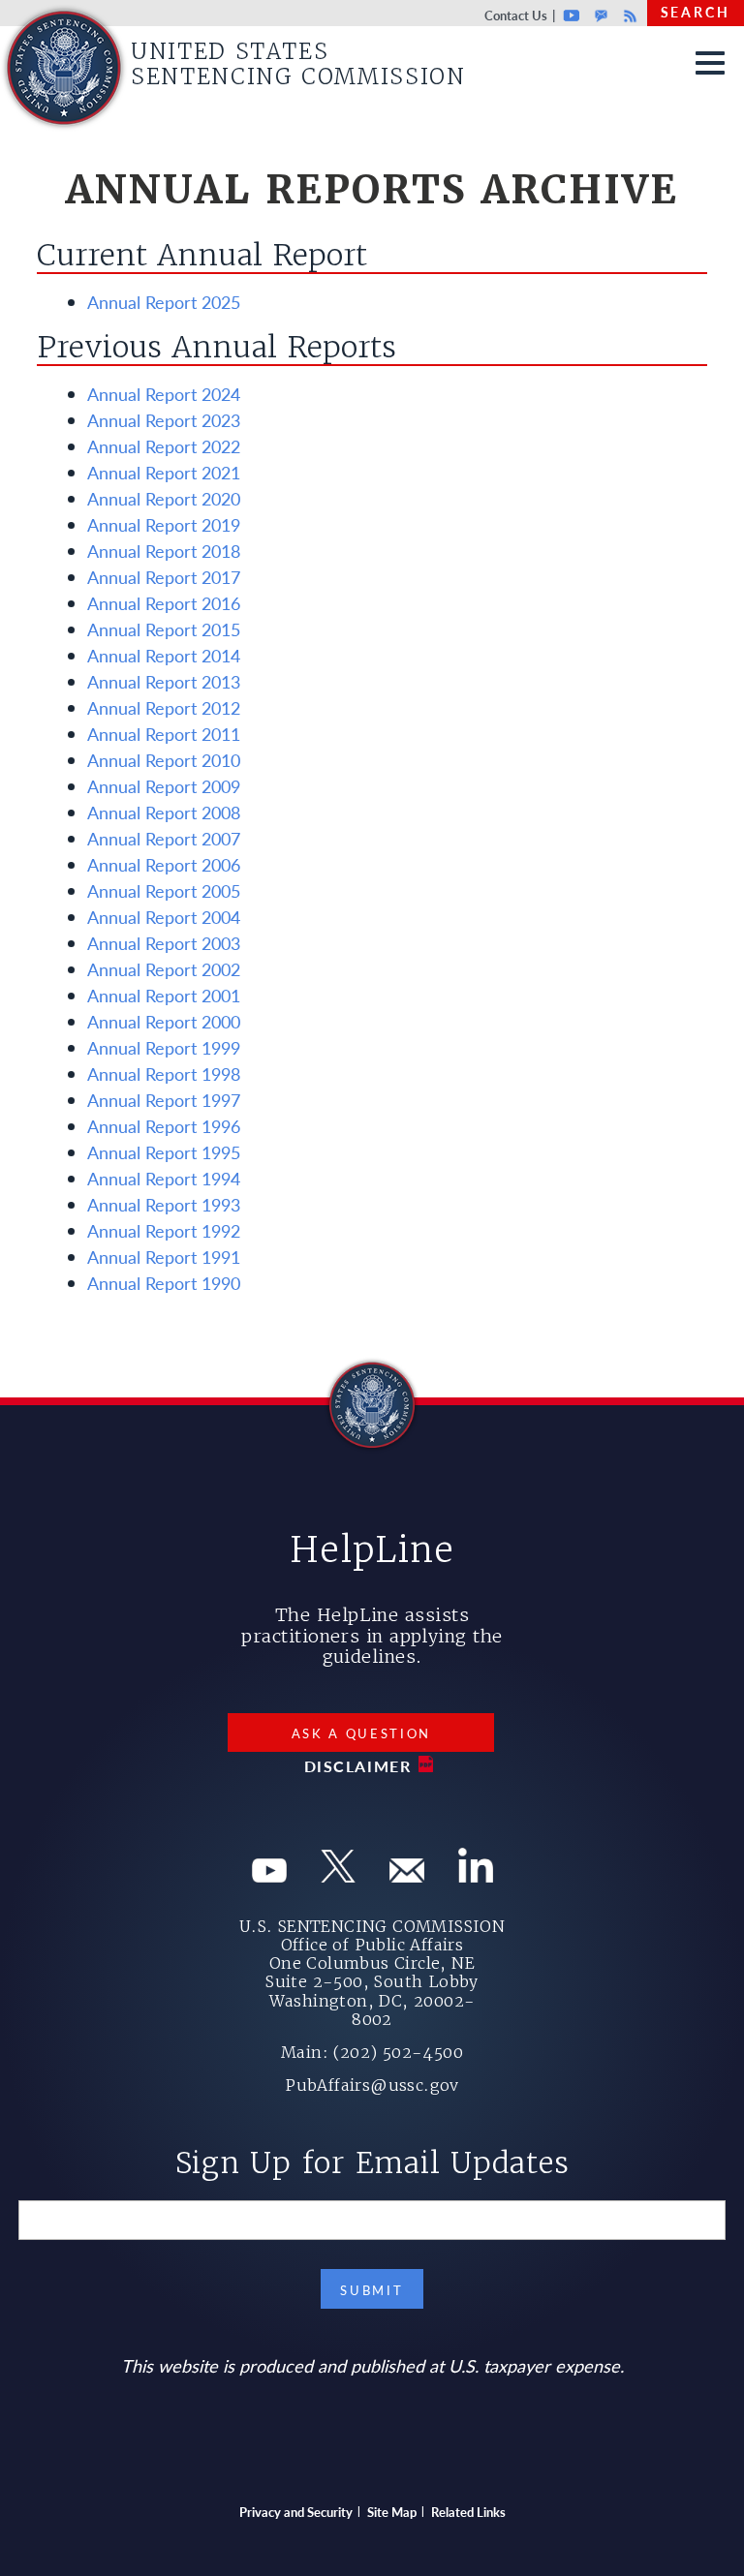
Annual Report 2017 (164, 577)
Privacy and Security (296, 2512)
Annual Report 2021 (164, 472)
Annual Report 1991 (164, 1257)
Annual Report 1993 (164, 1204)
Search (696, 12)
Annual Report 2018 (164, 551)
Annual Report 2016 (164, 603)
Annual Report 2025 (164, 302)
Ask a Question (362, 1733)
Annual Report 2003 (164, 943)
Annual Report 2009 (164, 786)
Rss (628, 15)
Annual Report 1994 (164, 1178)
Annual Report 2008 (164, 812)
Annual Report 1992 (164, 1230)
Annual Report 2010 (164, 760)
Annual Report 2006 (164, 864)
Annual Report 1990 (164, 1283)
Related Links (468, 2512)
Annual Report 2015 (164, 629)
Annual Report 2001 (164, 995)
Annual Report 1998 (164, 1073)
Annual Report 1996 (164, 1126)
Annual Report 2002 (164, 969)
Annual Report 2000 (164, 1021)
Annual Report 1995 (164, 1152)
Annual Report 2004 (164, 917)
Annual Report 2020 (164, 498)
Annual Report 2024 (164, 394)
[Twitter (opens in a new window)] (338, 1875)
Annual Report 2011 (164, 734)
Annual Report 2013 (164, 681)
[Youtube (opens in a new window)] (269, 1875)
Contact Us (516, 15)
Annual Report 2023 (164, 420)
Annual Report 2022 (164, 446)
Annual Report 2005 (164, 890)
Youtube (572, 15)
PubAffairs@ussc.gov (372, 2085)
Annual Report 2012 (164, 707)
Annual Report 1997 (164, 1100)
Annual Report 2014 (164, 655)
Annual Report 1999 (164, 1047)
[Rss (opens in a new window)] (476, 1875)
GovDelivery (601, 15)
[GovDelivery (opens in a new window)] (407, 1875)
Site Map (392, 2512)
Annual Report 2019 (164, 524)
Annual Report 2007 (164, 838)
